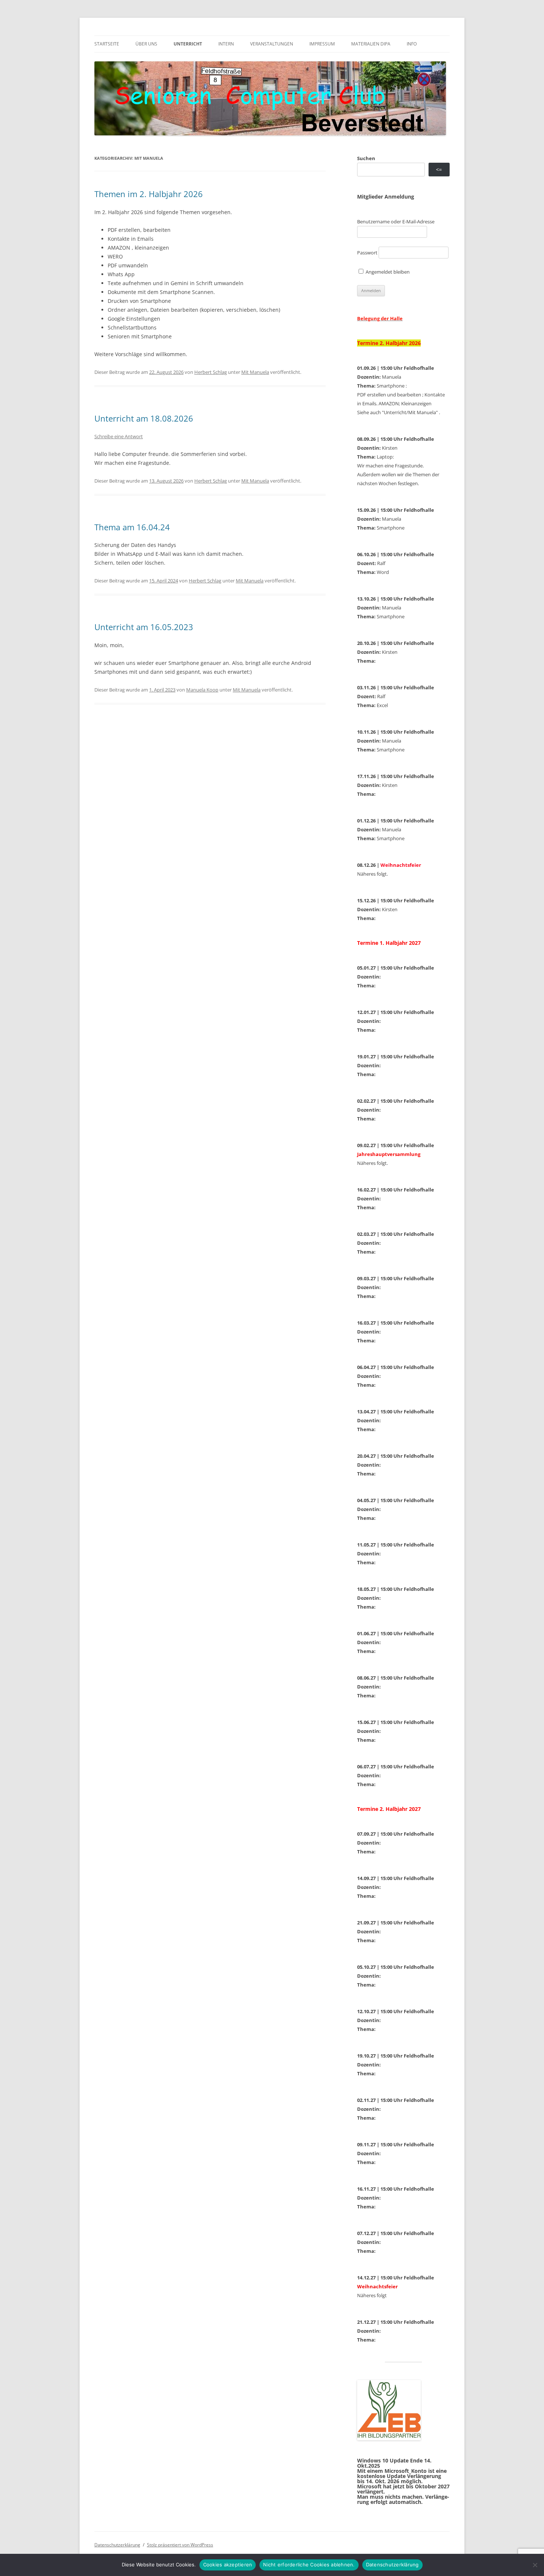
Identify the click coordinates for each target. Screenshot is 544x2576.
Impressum (322, 44)
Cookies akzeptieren (228, 2565)
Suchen (366, 158)
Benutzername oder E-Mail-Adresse (396, 222)
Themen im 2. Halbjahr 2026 (149, 194)
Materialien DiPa (371, 44)
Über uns (146, 44)
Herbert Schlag (211, 372)
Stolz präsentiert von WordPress (180, 2545)
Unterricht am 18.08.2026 (144, 418)
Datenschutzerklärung (117, 2545)
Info (412, 44)
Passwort (367, 253)
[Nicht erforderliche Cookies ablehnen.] (535, 2565)
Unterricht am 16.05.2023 (144, 627)
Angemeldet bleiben (387, 272)
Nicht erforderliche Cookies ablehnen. (309, 2565)
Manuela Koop (202, 690)
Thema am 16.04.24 (132, 527)
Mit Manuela (255, 372)
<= (439, 170)
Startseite (107, 44)
